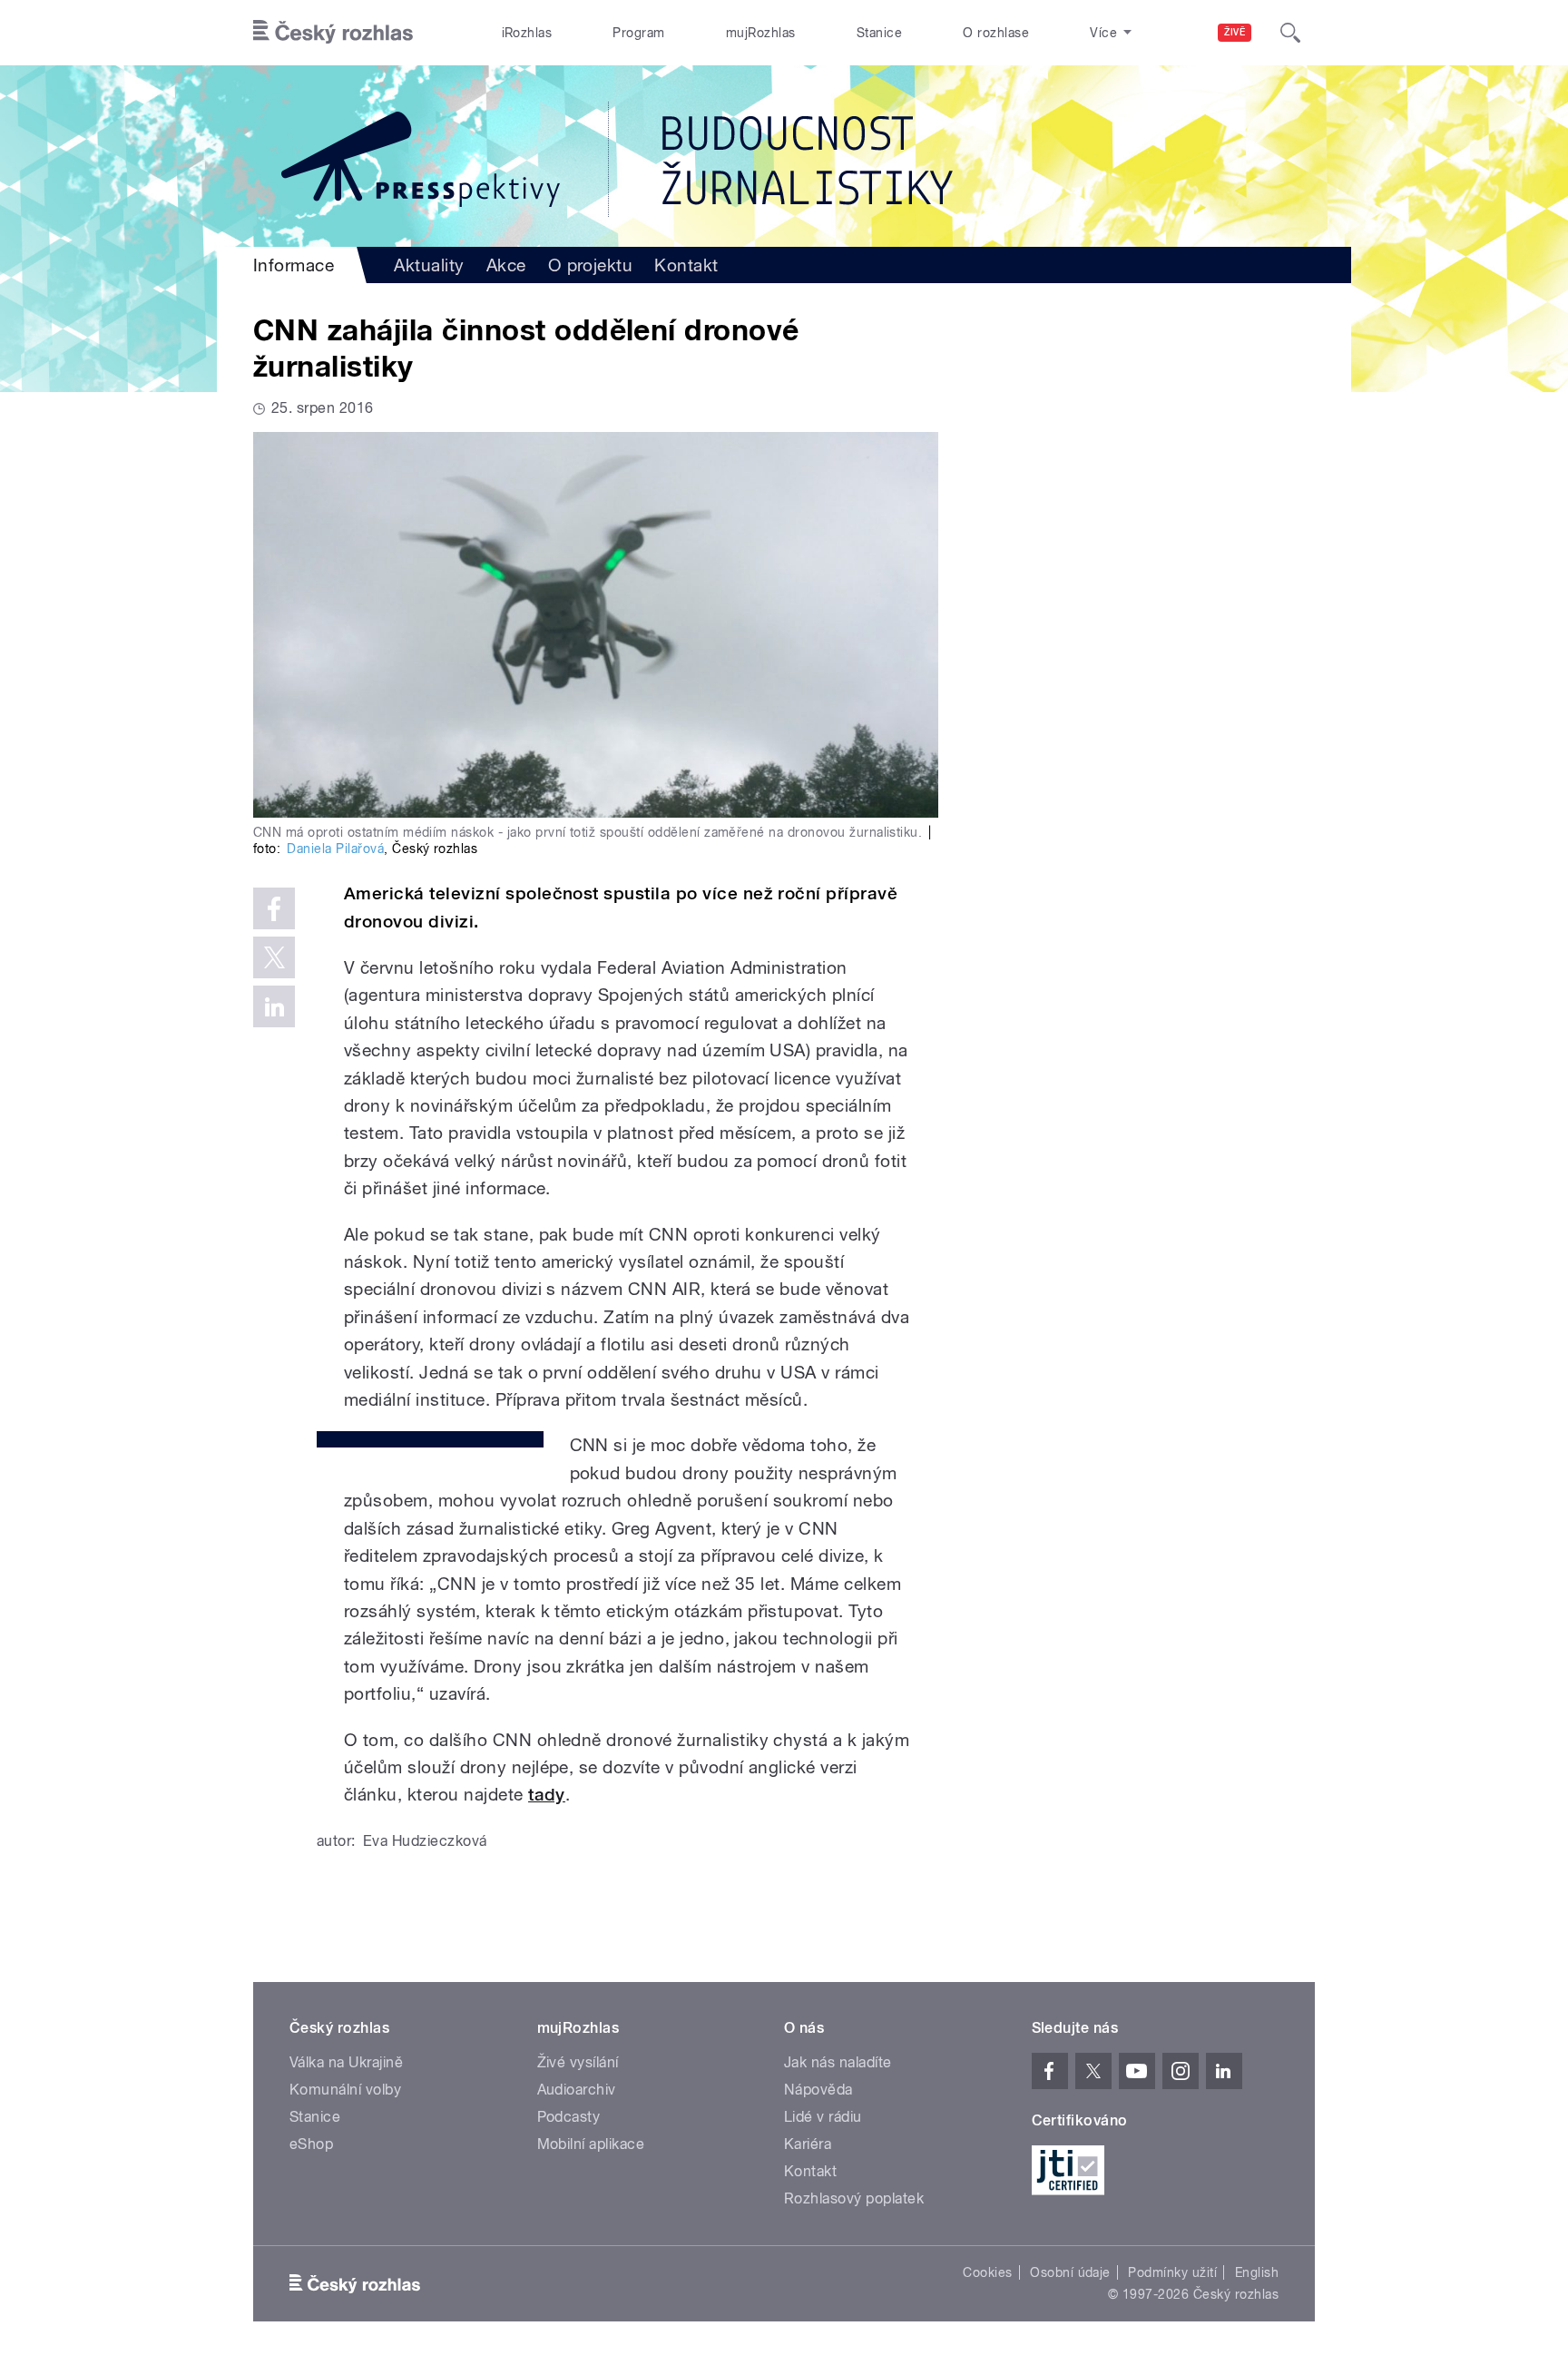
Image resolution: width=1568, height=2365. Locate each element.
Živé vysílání (578, 2062)
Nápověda (818, 2090)
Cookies (987, 2272)
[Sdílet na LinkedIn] (274, 1006)
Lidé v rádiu (823, 2117)
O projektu (591, 265)
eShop (311, 2144)
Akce (506, 265)
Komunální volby (345, 2090)
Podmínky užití (1172, 2272)
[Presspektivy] (784, 156)
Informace (294, 265)
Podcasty (569, 2117)
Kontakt (686, 265)
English (1257, 2272)
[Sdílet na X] (274, 957)
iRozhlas (527, 33)
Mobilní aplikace (591, 2144)
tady (547, 1795)
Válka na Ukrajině (346, 2062)
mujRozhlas (761, 33)
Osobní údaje (1070, 2272)
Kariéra (808, 2144)
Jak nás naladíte (838, 2062)
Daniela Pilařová (335, 849)
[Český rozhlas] (333, 33)
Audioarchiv (577, 2090)
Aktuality (429, 265)
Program (638, 33)
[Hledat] (1290, 33)
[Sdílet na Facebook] (274, 908)
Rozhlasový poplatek (854, 2198)
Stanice (879, 33)
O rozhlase (996, 33)
